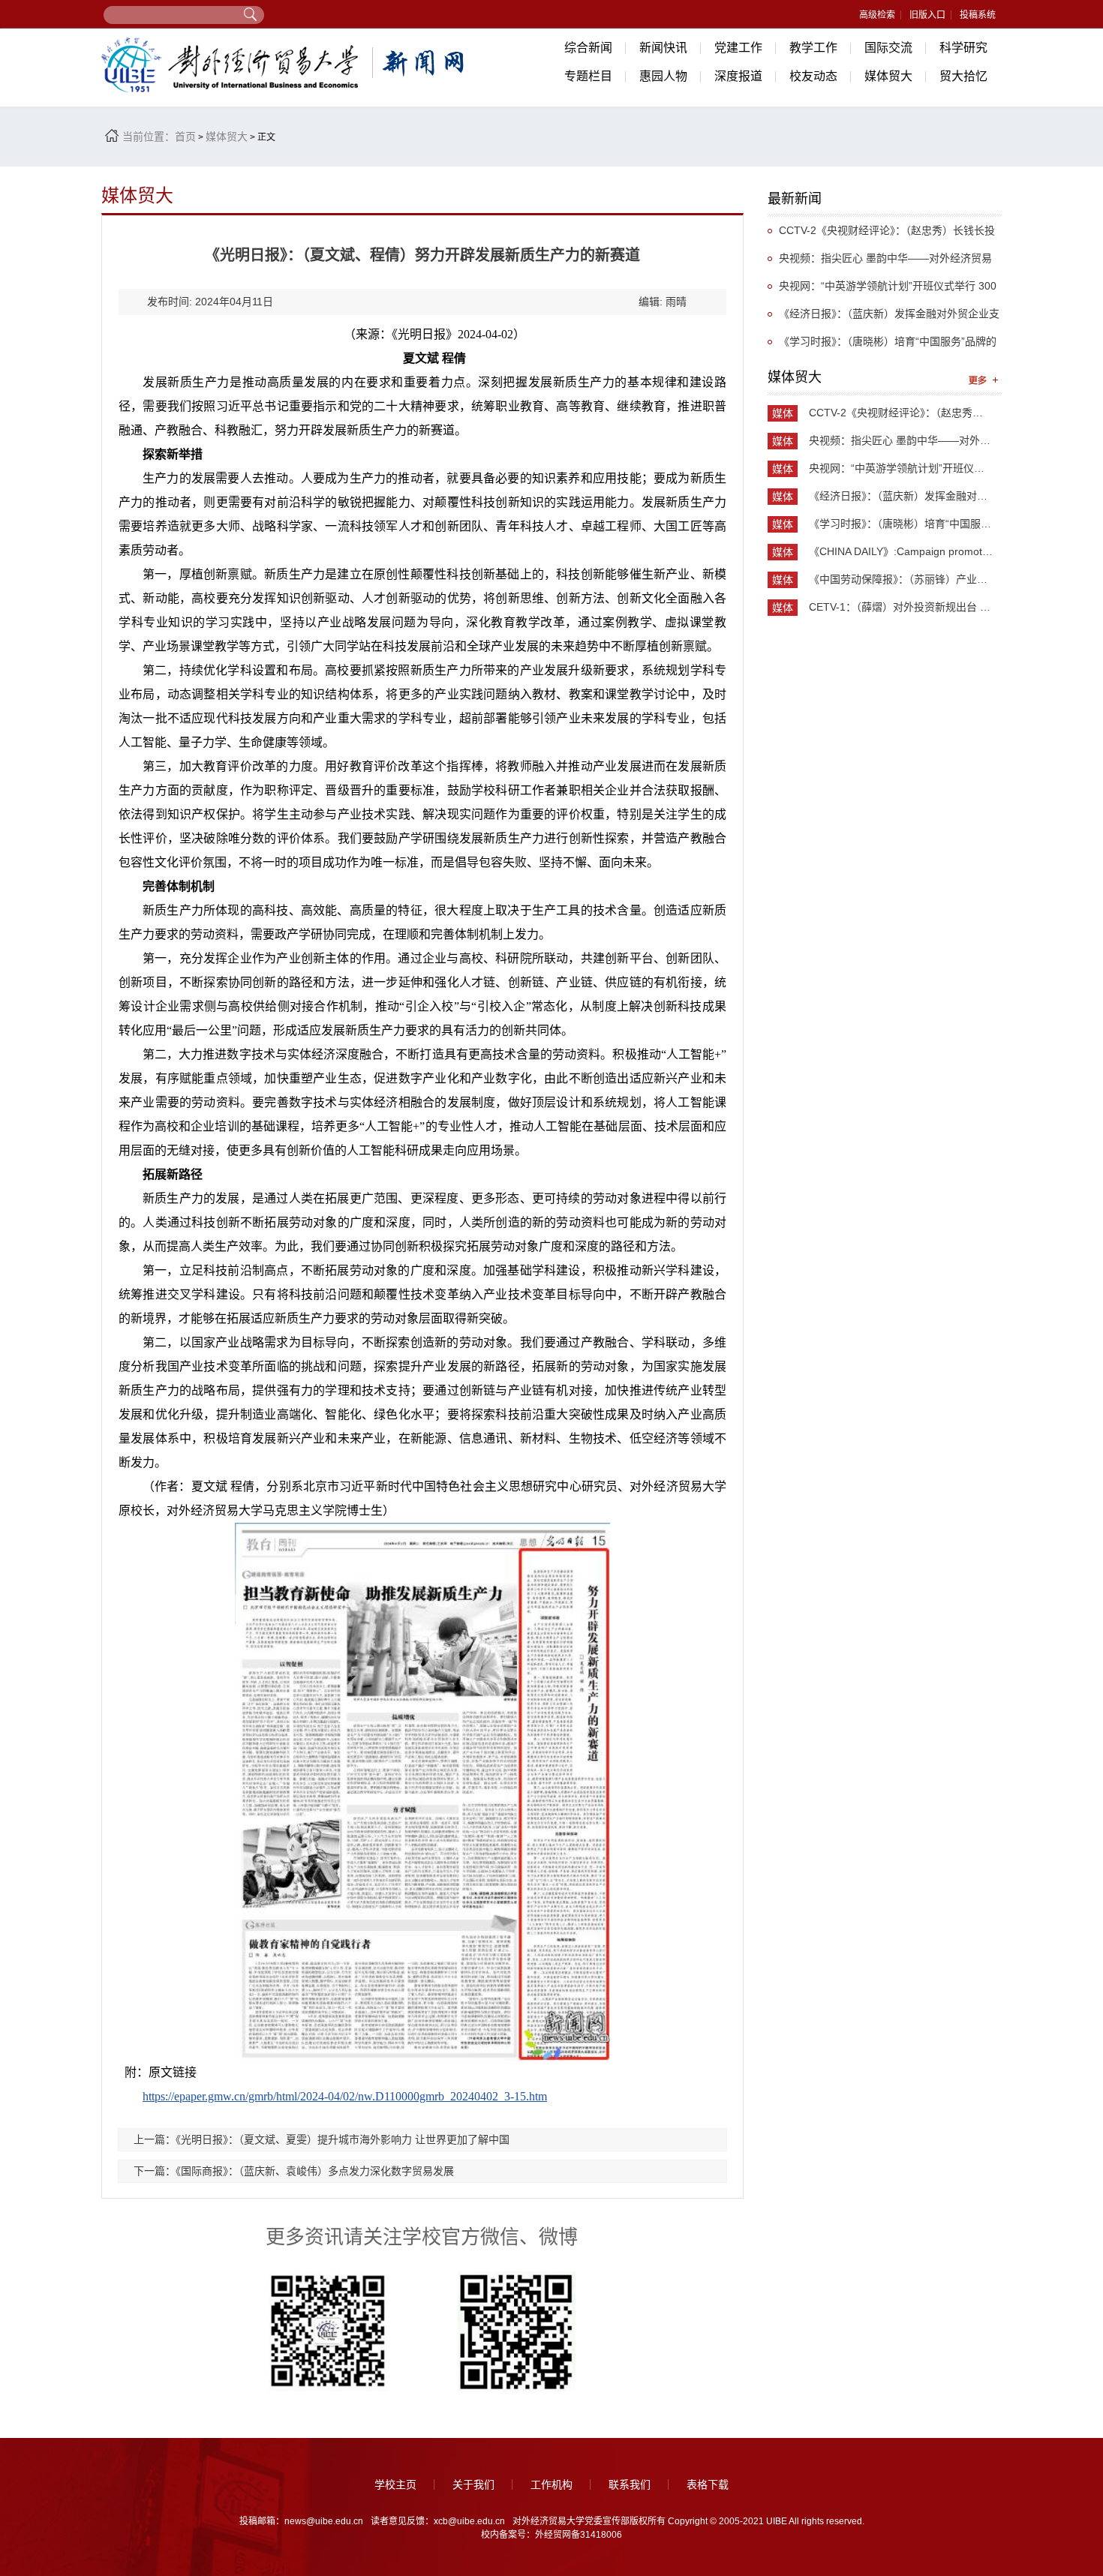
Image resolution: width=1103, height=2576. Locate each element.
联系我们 (630, 2484)
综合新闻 (588, 48)
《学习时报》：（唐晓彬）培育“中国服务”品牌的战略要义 (882, 345)
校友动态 (813, 76)
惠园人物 (663, 76)
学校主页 (395, 2484)
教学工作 (813, 48)
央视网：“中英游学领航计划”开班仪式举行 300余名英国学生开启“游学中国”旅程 (882, 290)
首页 (185, 137)
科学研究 (963, 48)
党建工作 (738, 48)
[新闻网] (285, 65)
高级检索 (877, 15)
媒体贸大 (888, 76)
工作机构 (551, 2484)
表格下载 (708, 2484)
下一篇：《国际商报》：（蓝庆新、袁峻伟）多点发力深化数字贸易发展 (294, 2171)
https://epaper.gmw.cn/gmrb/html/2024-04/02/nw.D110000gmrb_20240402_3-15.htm (345, 2096)
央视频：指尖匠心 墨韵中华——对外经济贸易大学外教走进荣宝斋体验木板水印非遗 (880, 262)
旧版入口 (927, 15)
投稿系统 (978, 15)
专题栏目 (588, 76)
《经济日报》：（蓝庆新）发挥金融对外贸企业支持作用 (884, 318)
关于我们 (473, 2484)
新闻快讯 (663, 48)
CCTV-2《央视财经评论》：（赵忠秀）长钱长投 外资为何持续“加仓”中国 (881, 234)
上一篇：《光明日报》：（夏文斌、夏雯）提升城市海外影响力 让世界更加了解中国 (322, 2139)
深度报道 (738, 76)
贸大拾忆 (963, 76)
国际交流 (888, 48)
